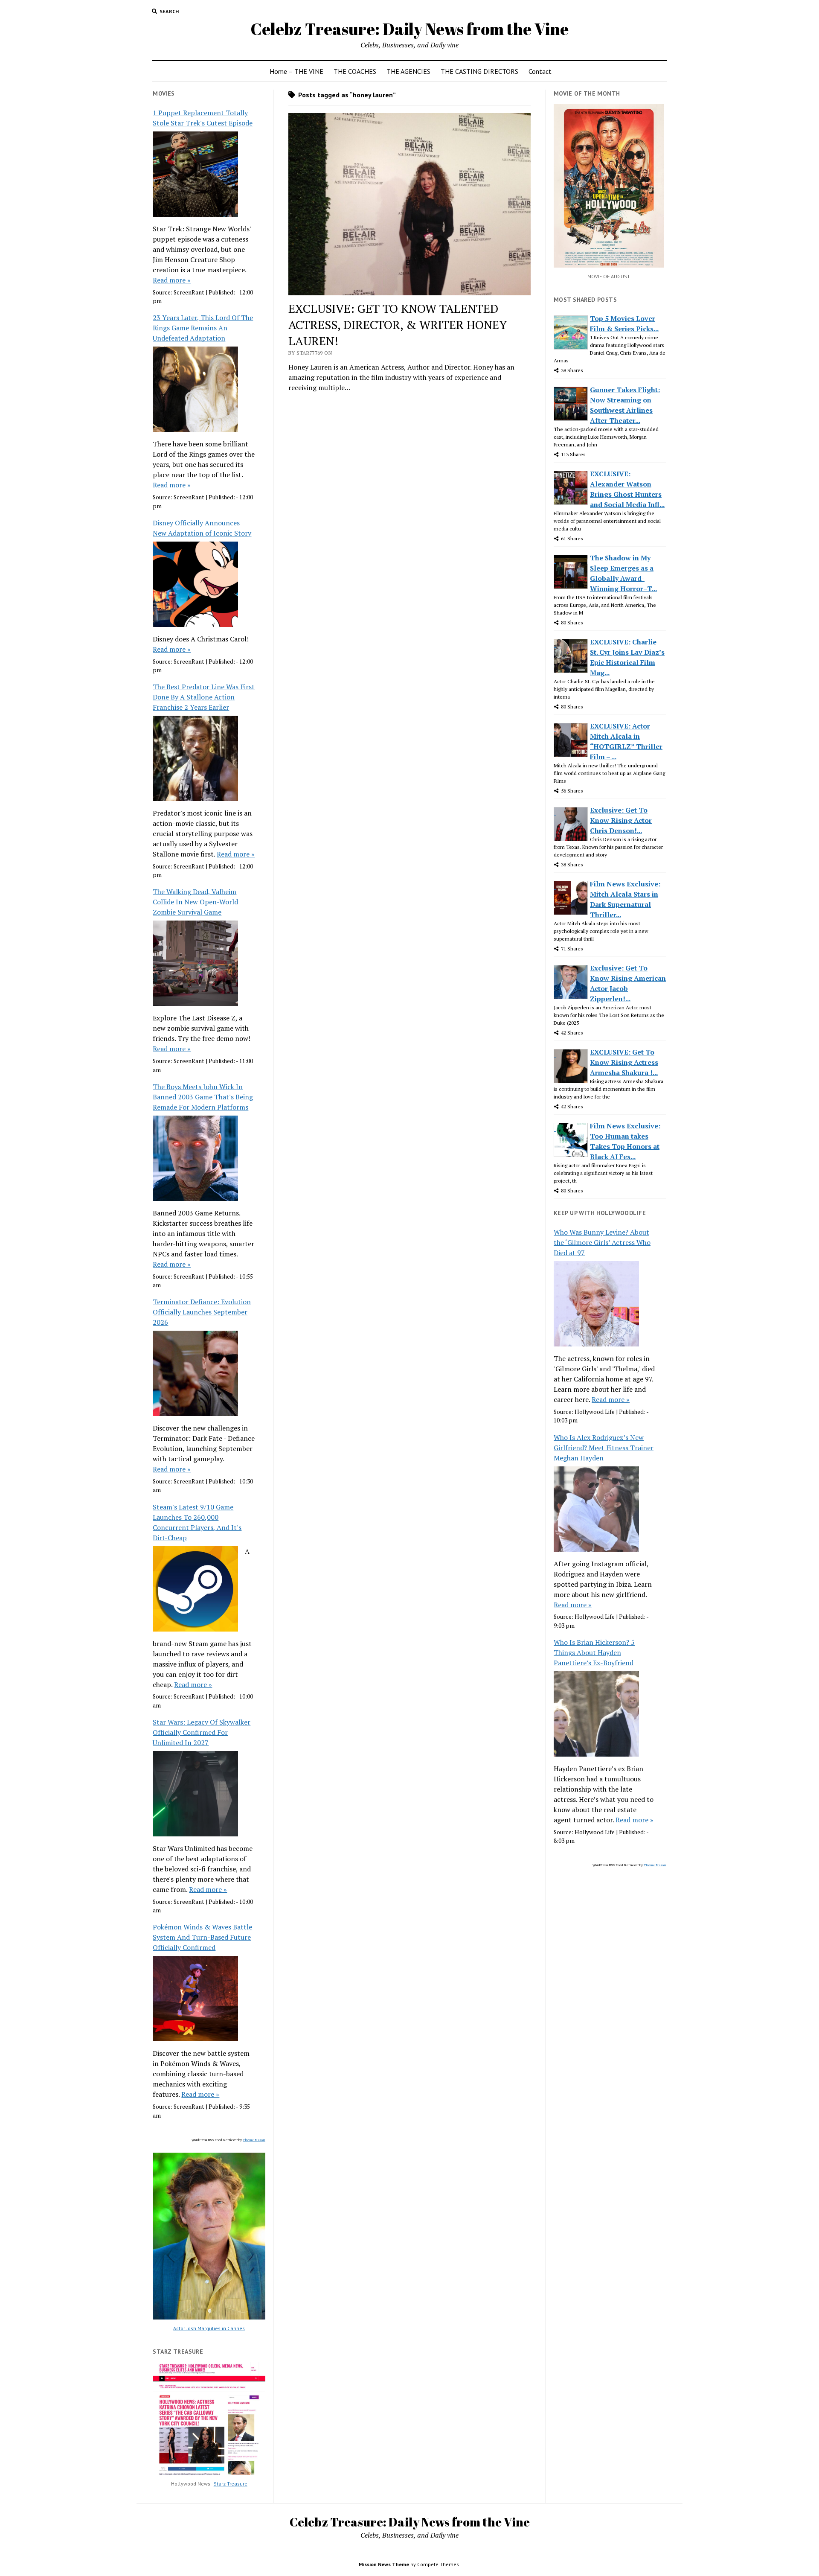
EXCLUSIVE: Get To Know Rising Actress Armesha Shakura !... (624, 1062)
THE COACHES (355, 71)
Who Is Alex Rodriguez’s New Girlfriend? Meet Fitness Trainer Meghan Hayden (604, 1448)
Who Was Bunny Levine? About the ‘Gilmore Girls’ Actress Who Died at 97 (602, 1242)
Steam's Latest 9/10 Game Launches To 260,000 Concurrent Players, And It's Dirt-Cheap (197, 1522)
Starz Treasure (231, 2484)
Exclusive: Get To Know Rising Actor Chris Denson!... (621, 820)
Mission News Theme (384, 2564)
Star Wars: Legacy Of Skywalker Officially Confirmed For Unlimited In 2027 (202, 1732)
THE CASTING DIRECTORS (479, 71)
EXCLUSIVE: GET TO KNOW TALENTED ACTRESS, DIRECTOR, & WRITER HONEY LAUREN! (398, 325)
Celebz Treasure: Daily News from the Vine (409, 29)
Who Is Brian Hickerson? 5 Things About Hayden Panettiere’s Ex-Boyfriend (594, 1652)
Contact (540, 71)
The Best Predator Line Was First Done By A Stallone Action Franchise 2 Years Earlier (204, 697)
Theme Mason (254, 2140)
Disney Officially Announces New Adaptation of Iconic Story (202, 528)
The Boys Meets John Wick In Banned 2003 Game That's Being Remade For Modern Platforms (203, 1097)
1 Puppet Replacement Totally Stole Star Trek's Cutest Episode (203, 118)
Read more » (172, 280)
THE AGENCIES (408, 71)
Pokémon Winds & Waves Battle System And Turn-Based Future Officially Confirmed (202, 1937)
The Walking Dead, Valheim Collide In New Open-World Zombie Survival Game (195, 902)
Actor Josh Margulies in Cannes (209, 2328)
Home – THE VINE (296, 71)
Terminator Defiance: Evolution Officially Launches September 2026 (202, 1312)
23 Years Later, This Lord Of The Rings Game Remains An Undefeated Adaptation (203, 328)
